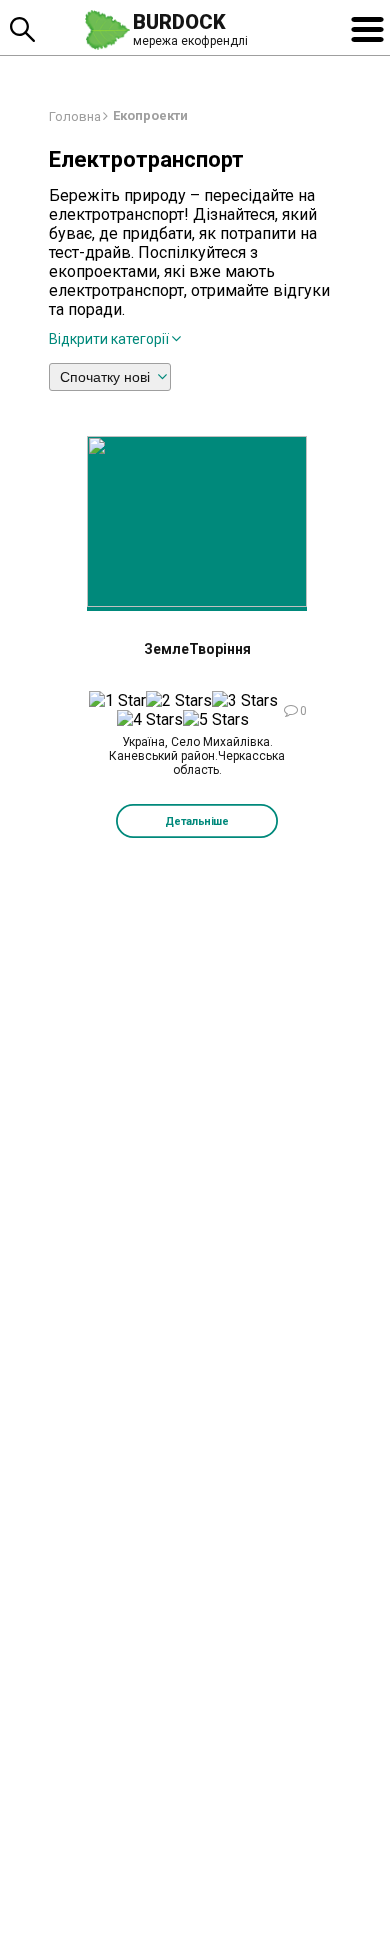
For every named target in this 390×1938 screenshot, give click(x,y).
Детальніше (197, 821)
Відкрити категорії (109, 339)
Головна (75, 116)
